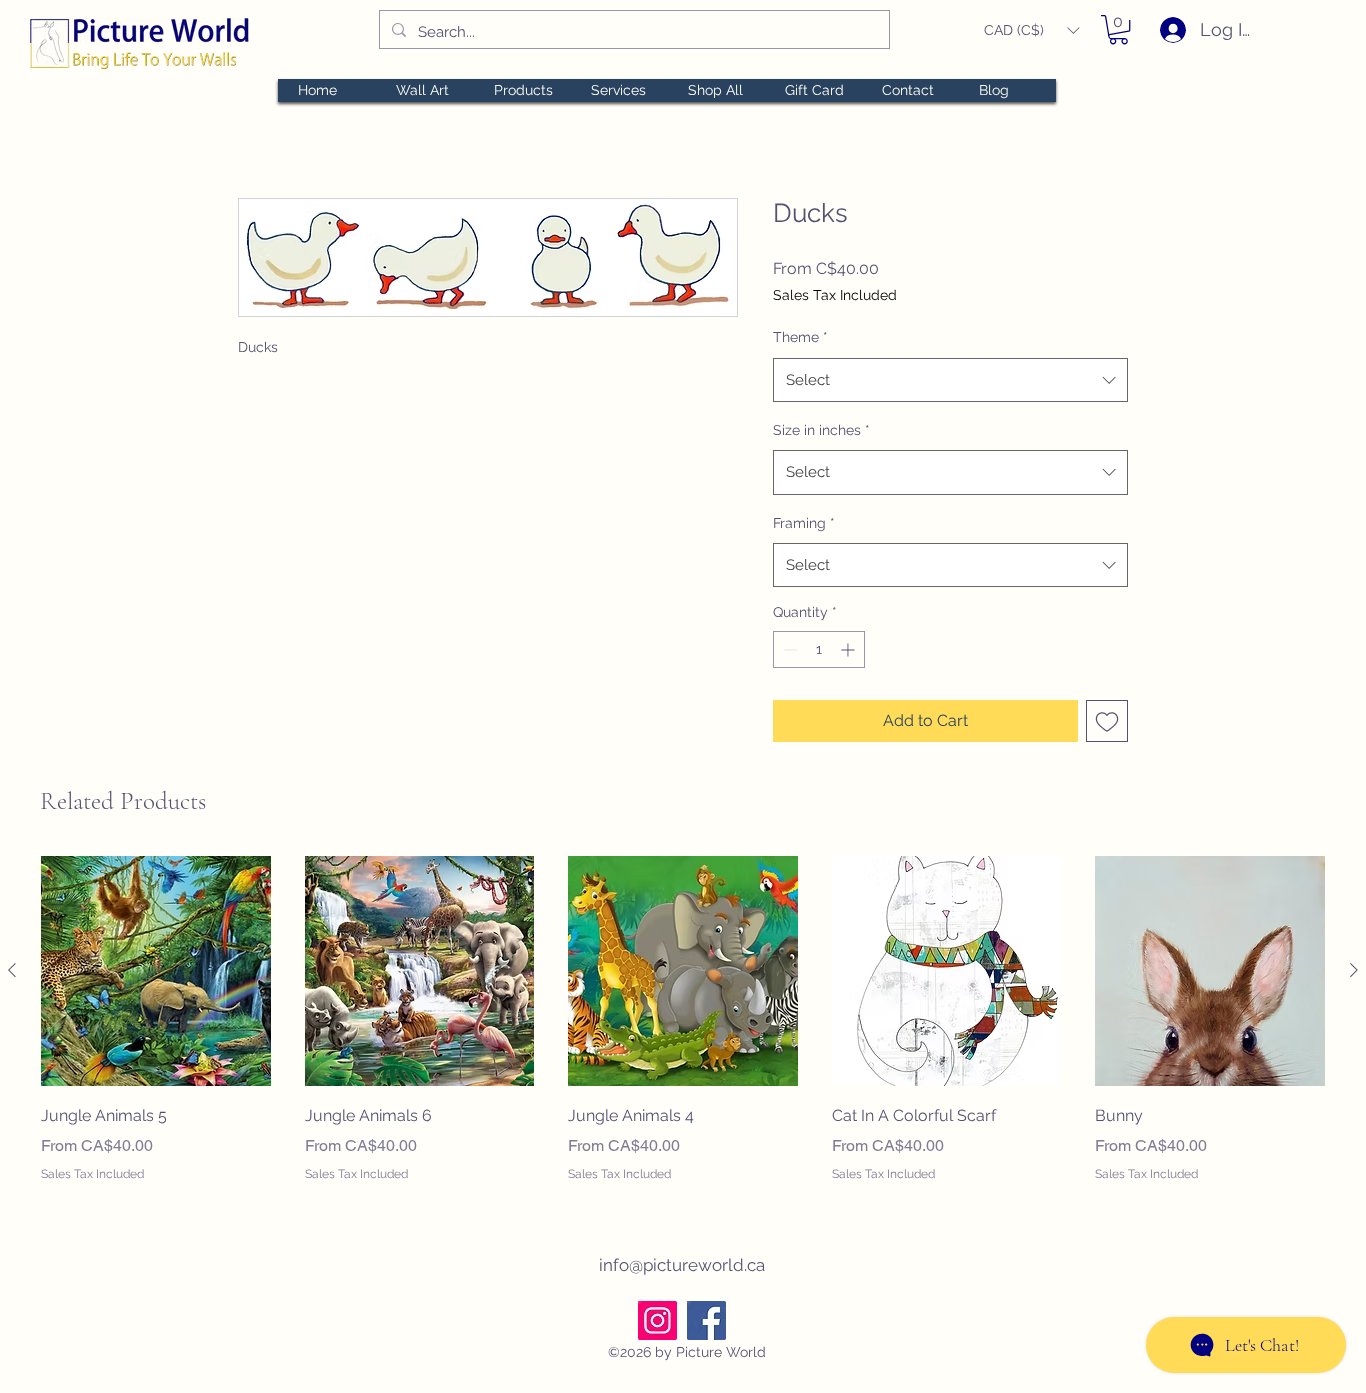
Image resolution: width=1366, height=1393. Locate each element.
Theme (800, 337)
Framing (804, 523)
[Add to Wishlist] (1107, 721)
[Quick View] (156, 971)
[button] (1031, 30)
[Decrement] (788, 649)
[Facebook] (706, 1320)
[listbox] (1031, 30)
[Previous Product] (12, 970)
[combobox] (950, 380)
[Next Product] (1354, 970)
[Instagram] (657, 1320)
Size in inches (821, 430)
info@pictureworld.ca (682, 1265)
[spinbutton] (819, 649)
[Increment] (849, 649)
